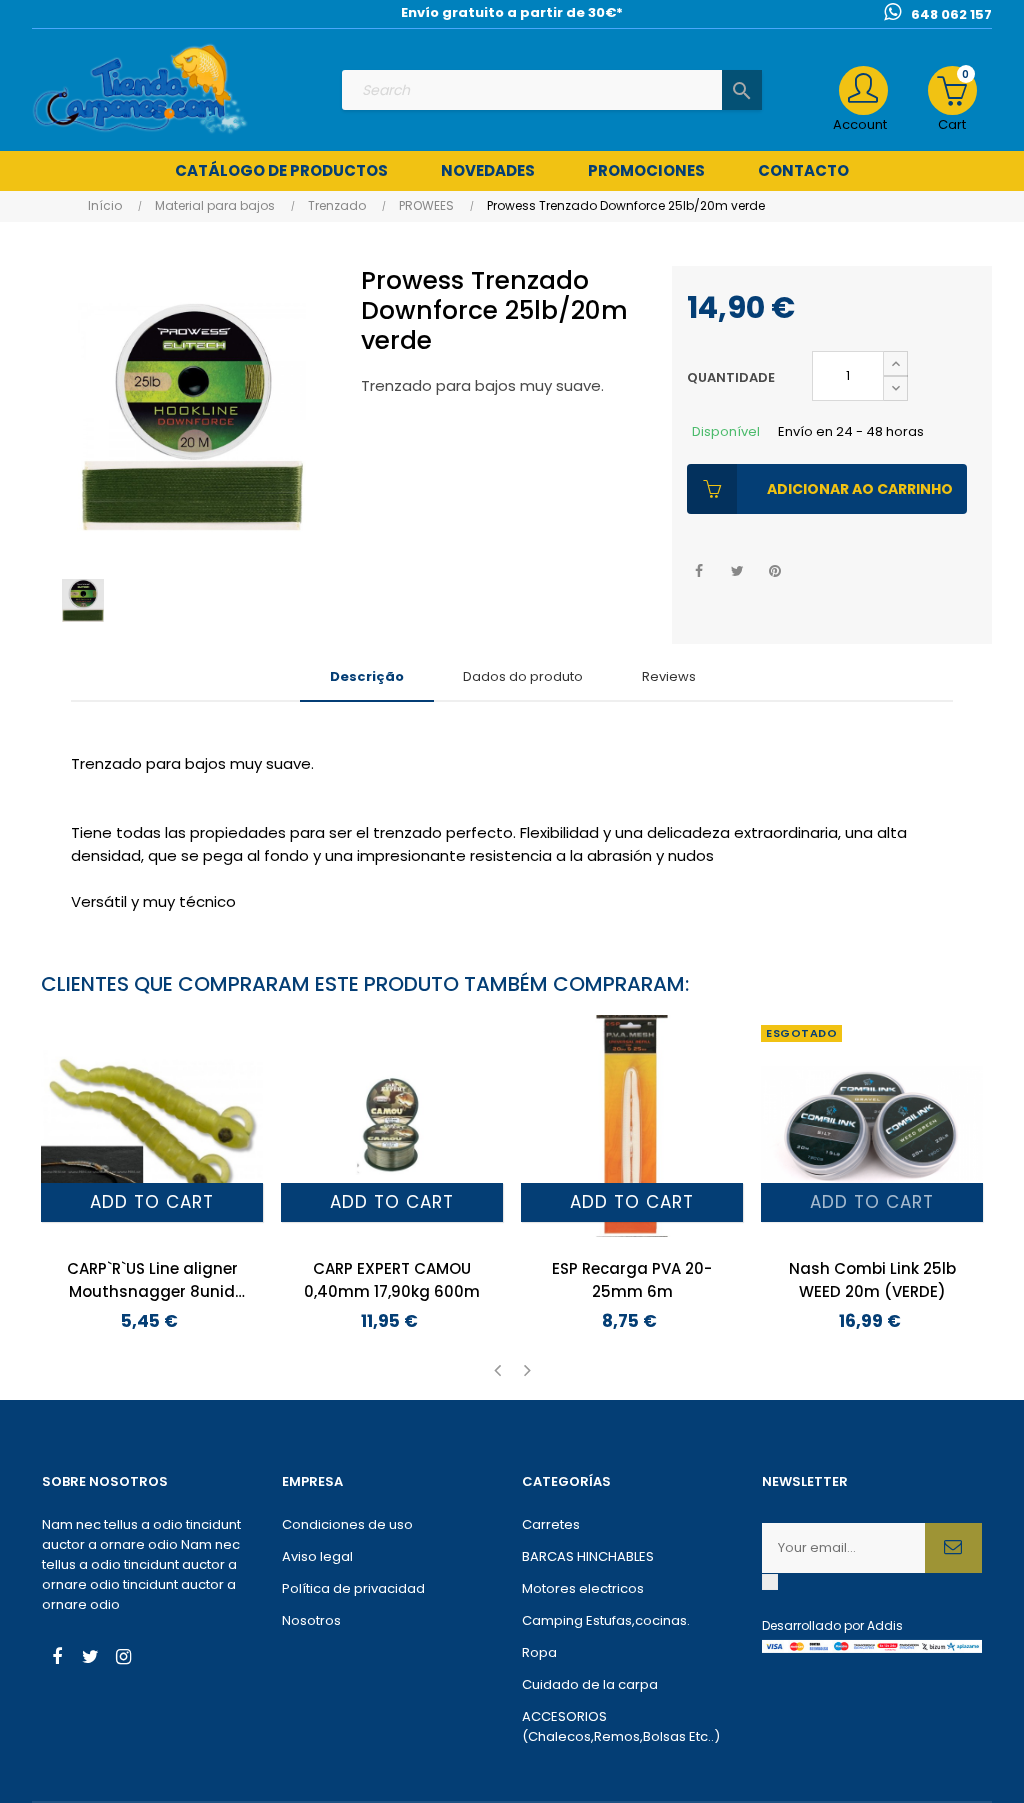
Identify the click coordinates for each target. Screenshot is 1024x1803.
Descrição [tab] (367, 676)
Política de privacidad (353, 1588)
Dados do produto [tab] (523, 676)
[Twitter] (90, 1659)
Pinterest (775, 571)
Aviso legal (317, 1556)
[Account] (863, 90)
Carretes (551, 1524)
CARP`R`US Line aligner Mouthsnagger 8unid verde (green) (152, 1280)
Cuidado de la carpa (590, 1684)
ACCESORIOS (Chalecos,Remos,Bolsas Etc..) (621, 1726)
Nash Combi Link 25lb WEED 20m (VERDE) (872, 1280)
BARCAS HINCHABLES (588, 1556)
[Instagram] (123, 1659)
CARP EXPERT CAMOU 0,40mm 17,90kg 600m (392, 1280)
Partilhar (699, 571)
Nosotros (311, 1620)
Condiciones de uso (347, 1524)
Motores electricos (583, 1588)
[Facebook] (57, 1659)
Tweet (737, 571)
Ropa (539, 1652)
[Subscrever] (953, 1548)
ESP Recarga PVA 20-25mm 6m (632, 1280)
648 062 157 (951, 14)
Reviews (669, 676)
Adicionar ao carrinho (860, 489)
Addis (885, 1625)
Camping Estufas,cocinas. (606, 1620)
